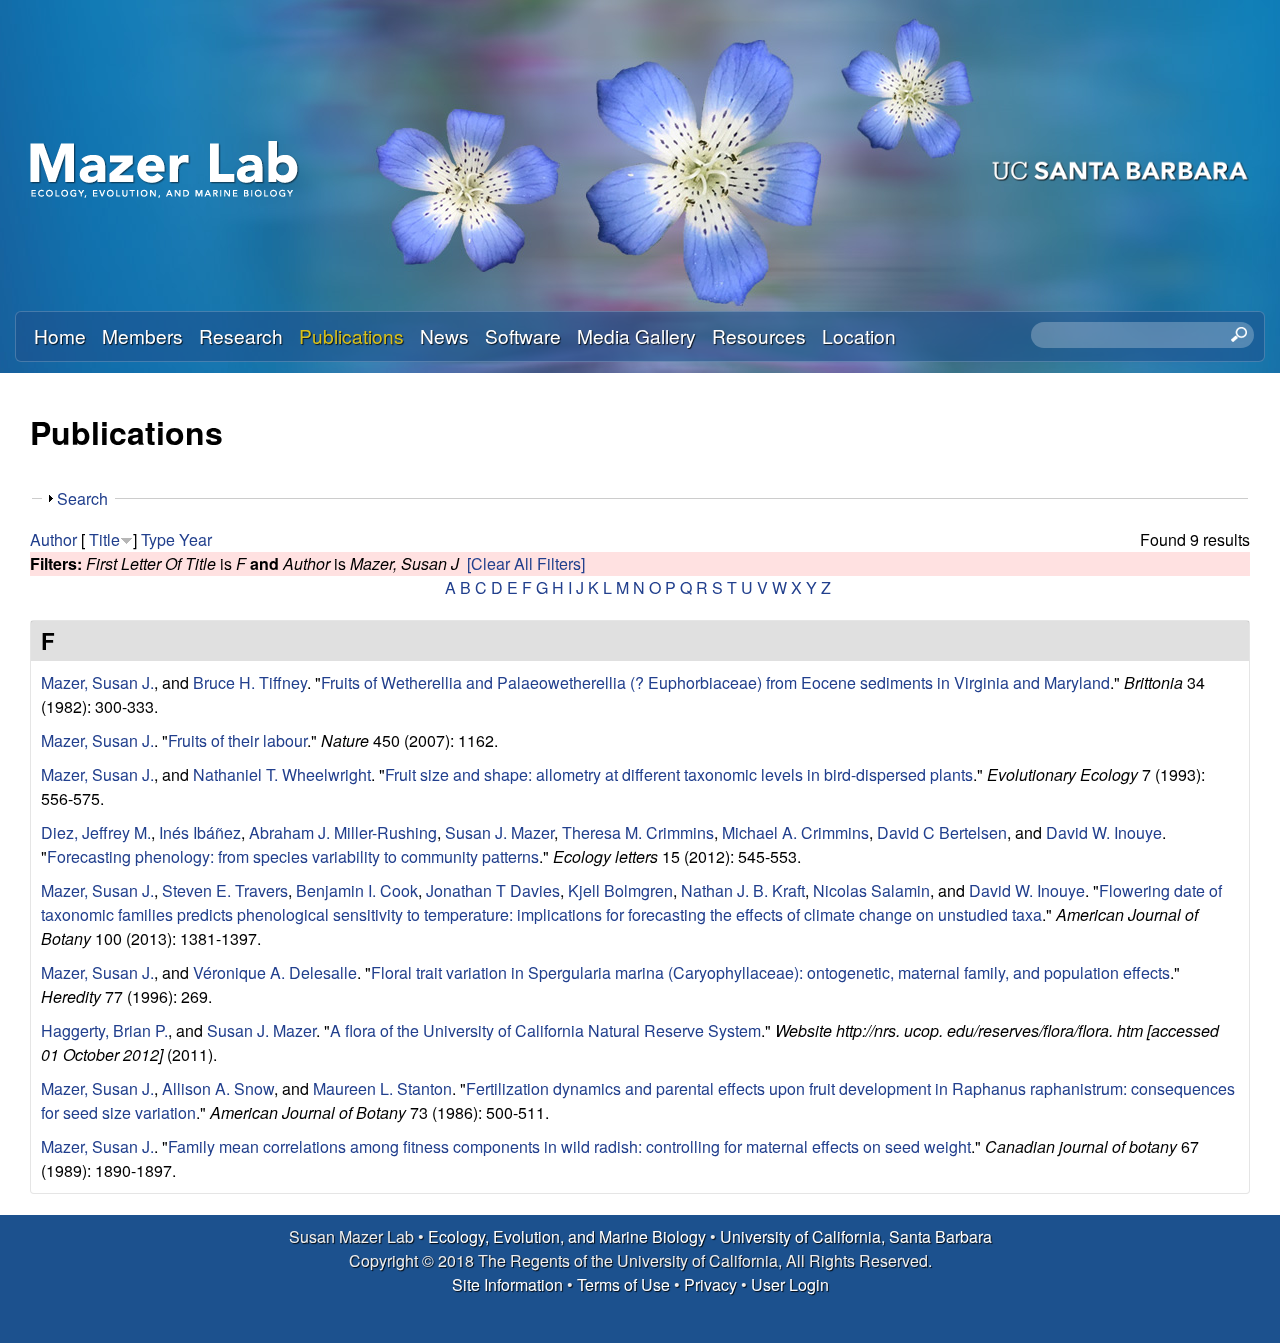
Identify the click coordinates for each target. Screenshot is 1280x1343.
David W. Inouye (1104, 832)
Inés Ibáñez (200, 832)
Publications (351, 335)
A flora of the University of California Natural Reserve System (545, 1030)
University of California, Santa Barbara (856, 1236)
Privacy (710, 1284)
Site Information (507, 1284)
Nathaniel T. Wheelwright (282, 774)
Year (195, 539)
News (444, 335)
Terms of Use (623, 1284)
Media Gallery (636, 335)
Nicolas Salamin (871, 890)
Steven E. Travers (225, 890)
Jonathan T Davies (493, 890)
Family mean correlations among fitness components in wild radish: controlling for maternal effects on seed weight (569, 1146)
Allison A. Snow (218, 1088)
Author (53, 539)
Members (142, 335)
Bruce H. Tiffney (250, 682)
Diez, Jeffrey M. (96, 832)
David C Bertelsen (942, 832)
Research (241, 335)
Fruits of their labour (237, 740)
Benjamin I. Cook (357, 890)
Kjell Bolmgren (620, 890)
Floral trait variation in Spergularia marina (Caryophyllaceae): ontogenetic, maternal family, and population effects (770, 972)
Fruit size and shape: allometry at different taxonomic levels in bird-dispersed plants (679, 774)
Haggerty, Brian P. (104, 1030)
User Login (790, 1284)
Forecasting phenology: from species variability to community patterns (293, 856)
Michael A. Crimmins (795, 832)
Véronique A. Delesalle (275, 972)
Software (523, 335)
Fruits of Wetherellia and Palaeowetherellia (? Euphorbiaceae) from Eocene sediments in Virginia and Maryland (715, 682)
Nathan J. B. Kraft (743, 890)
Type (158, 539)
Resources (759, 335)
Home (60, 335)
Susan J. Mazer (499, 832)
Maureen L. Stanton (382, 1088)
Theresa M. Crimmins (638, 832)
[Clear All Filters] (526, 563)
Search (82, 498)
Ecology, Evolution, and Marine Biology (567, 1236)
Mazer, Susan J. (97, 682)
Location (859, 335)
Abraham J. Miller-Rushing (343, 832)
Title (104, 539)
